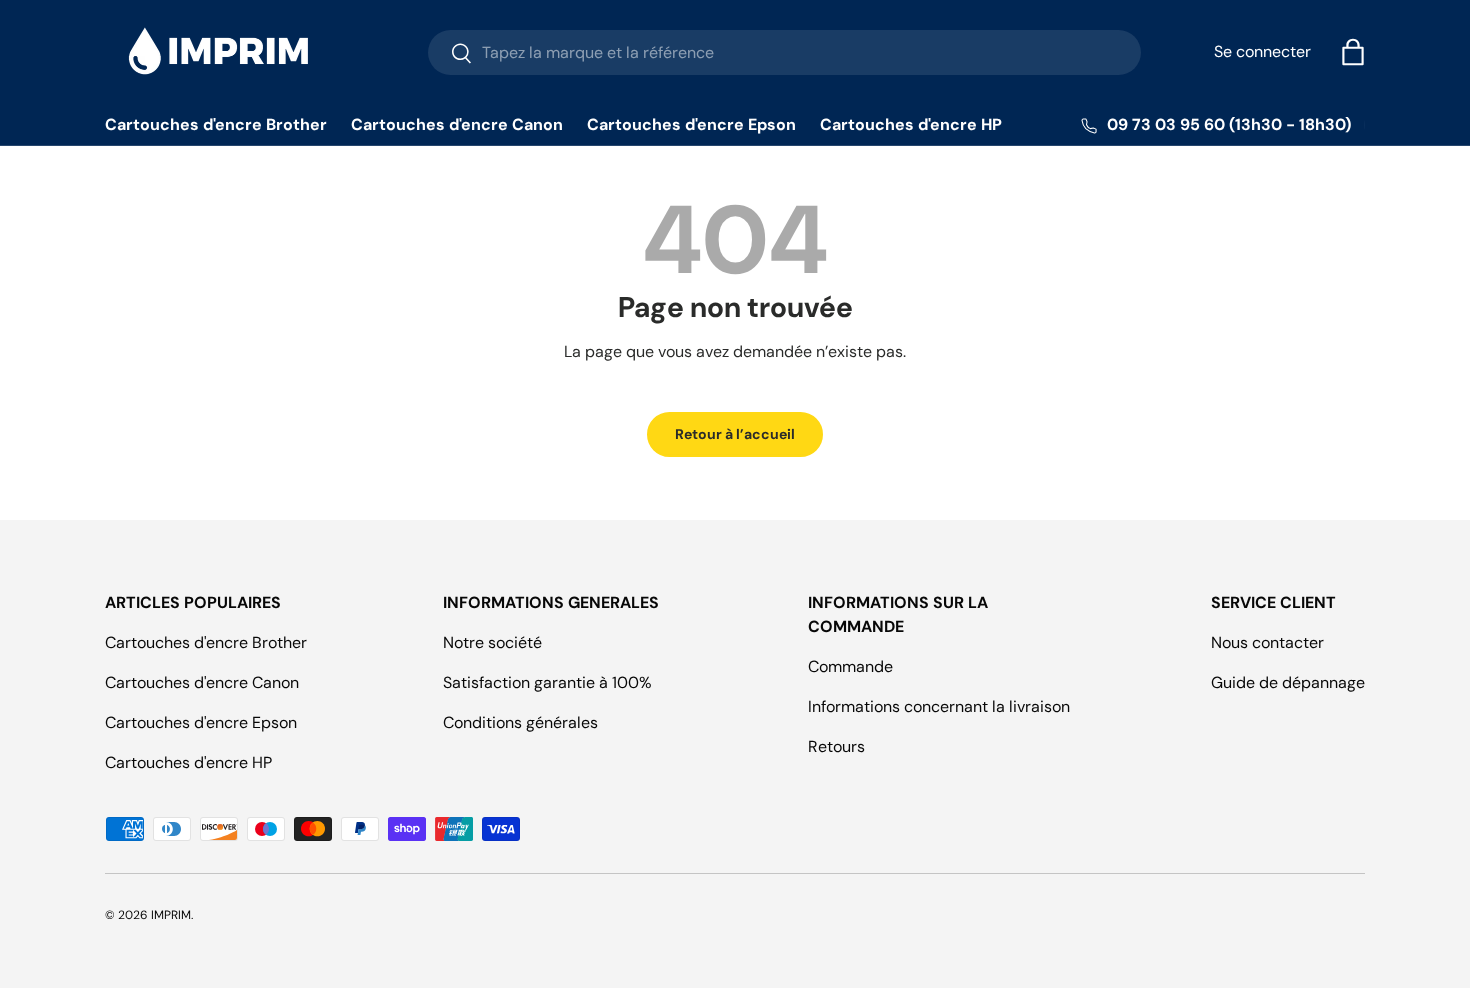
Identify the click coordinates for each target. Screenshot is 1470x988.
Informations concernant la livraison (939, 706)
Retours (836, 746)
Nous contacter (1267, 642)
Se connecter (1262, 51)
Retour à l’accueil (735, 434)
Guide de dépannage (1288, 682)
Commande (850, 666)
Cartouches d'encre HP (911, 124)
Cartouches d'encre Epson (691, 124)
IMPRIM (171, 915)
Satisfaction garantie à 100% (547, 682)
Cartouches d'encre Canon (457, 124)
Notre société (492, 642)
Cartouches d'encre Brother (216, 124)
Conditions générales (520, 722)
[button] (1353, 52)
